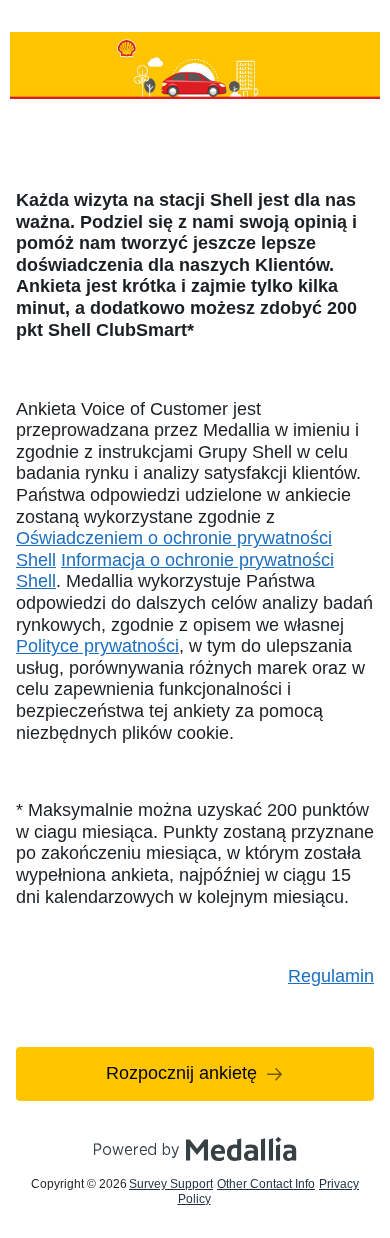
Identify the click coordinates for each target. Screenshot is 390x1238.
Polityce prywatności (97, 646)
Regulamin (331, 976)
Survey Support (171, 1184)
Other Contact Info (266, 1184)
